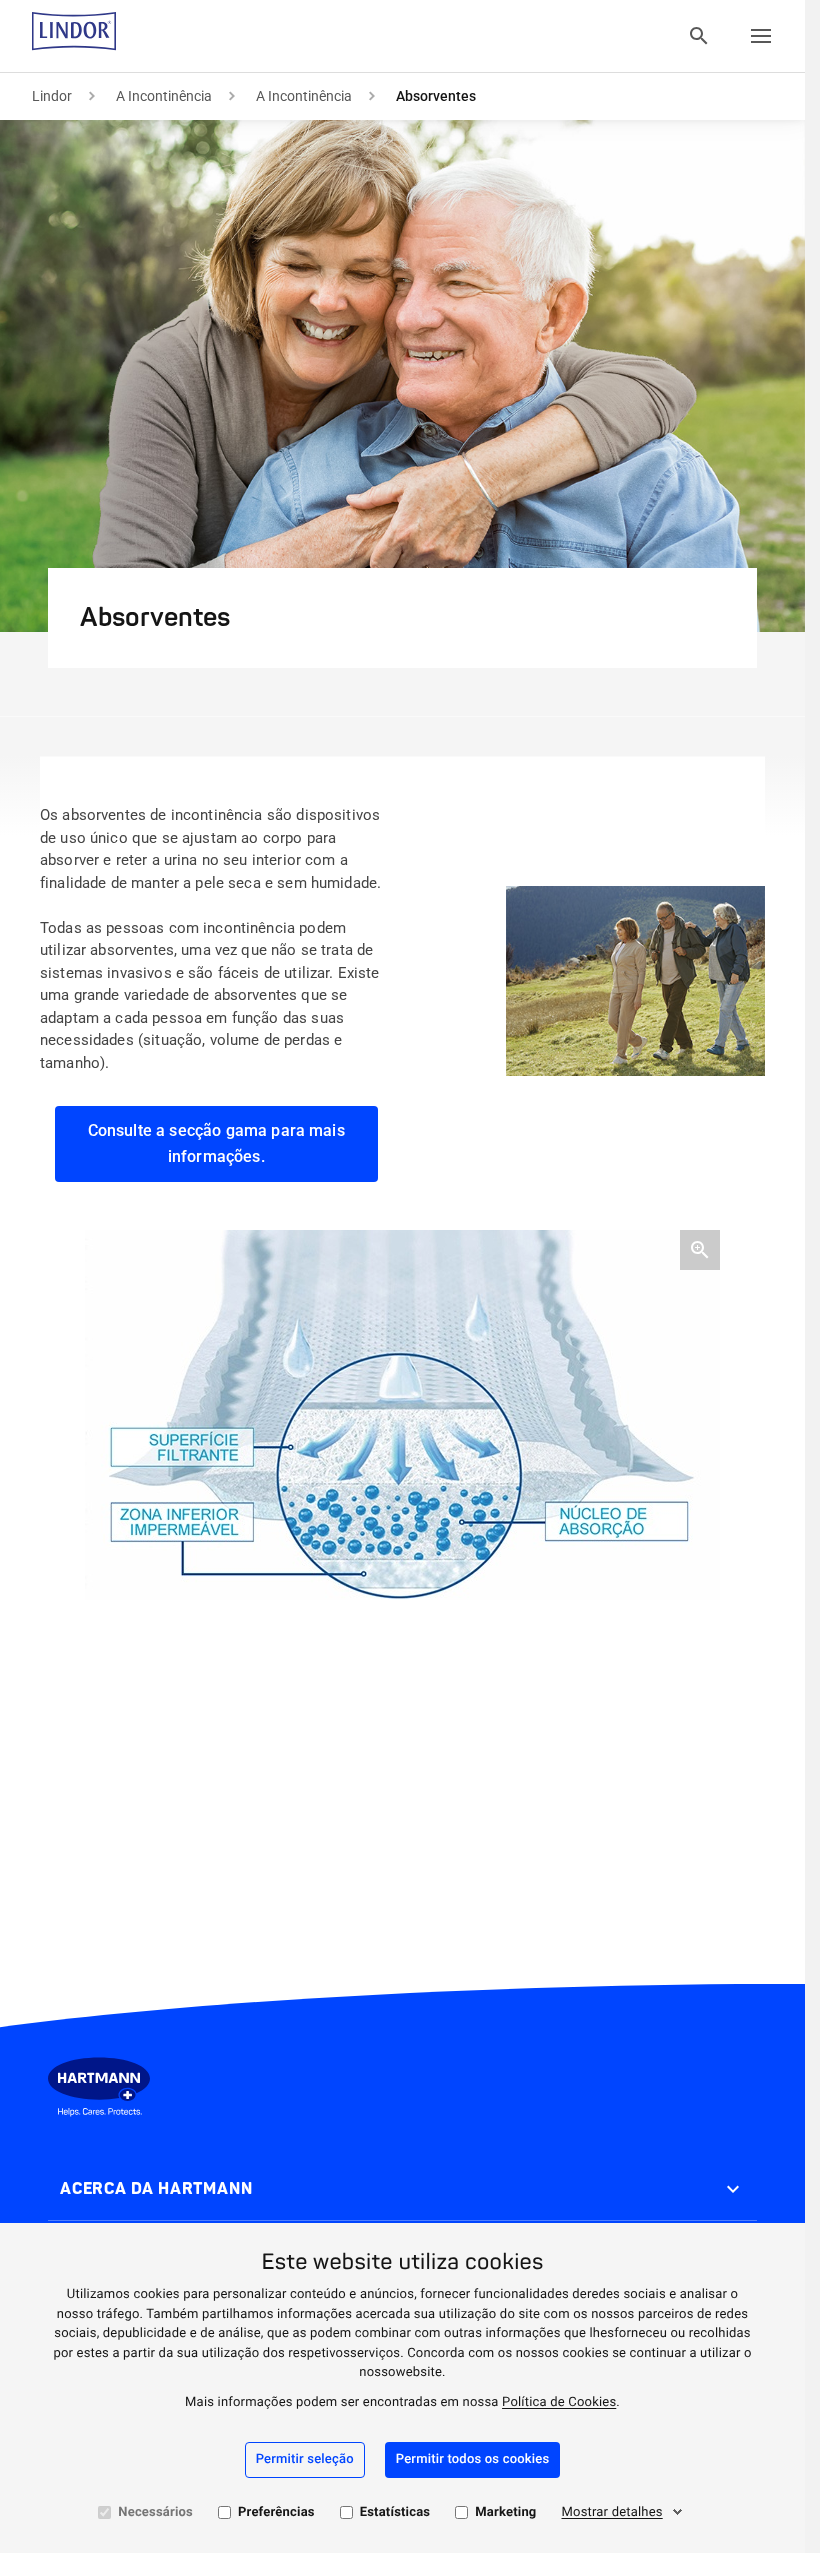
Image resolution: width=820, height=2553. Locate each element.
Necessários (155, 2512)
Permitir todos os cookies (473, 2459)
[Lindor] (74, 36)
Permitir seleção (305, 2459)
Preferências (276, 2512)
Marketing (505, 2512)
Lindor (52, 96)
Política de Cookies (559, 2402)
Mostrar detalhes (612, 2512)
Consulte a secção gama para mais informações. (216, 1143)
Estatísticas (395, 2512)
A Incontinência (164, 96)
